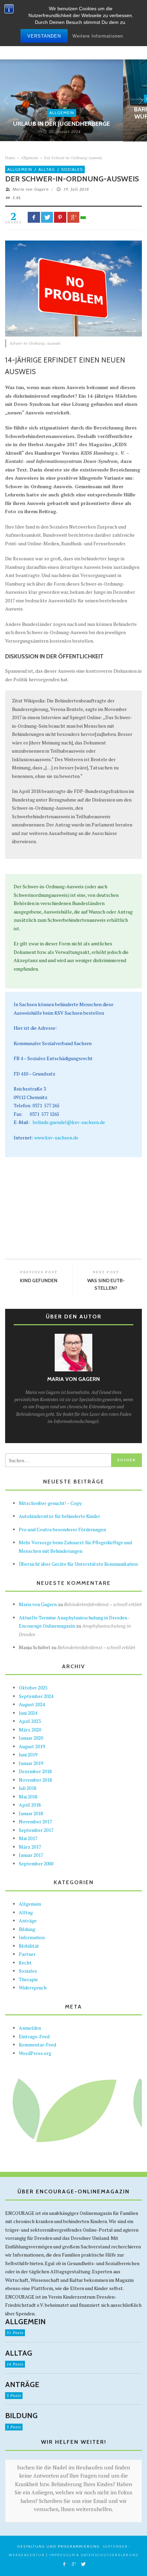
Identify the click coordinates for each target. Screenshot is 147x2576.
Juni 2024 (28, 1713)
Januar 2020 (31, 1738)
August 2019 (32, 1746)
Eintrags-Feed (34, 2036)
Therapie (28, 1979)
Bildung (27, 1929)
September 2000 (36, 1864)
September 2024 (36, 1696)
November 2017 (35, 1821)
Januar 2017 (31, 1855)
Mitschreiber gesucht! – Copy (50, 1503)
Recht (25, 1963)
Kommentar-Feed (37, 2045)
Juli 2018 (28, 1788)
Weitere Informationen (98, 36)
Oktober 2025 (33, 1688)
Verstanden (44, 36)
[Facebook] (64, 2564)
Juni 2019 (28, 1755)
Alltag (47, 169)
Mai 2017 (28, 1838)
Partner (27, 1954)
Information (32, 1937)
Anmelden (30, 2028)
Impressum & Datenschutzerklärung (94, 2555)
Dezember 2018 (35, 1771)
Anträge (28, 1921)
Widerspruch (33, 1988)
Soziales (72, 169)
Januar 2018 (31, 1813)
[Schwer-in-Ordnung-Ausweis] (73, 288)
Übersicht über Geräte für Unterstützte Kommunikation (78, 1564)
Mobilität (29, 1946)
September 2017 (36, 1830)
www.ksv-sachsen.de (56, 1138)
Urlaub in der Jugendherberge (62, 124)
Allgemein (62, 113)
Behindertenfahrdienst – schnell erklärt (103, 1604)
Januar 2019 (31, 1763)
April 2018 (30, 1805)
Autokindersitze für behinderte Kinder (59, 1516)
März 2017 (30, 1847)
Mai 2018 (28, 1797)
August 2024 (32, 1704)
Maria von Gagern (31, 189)
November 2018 (35, 1780)
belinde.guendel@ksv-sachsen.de (69, 1122)
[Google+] (73, 2564)
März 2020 (30, 1730)
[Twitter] (83, 2564)
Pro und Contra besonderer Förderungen (62, 1529)
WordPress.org (35, 2053)
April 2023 (30, 1721)
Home (10, 158)
